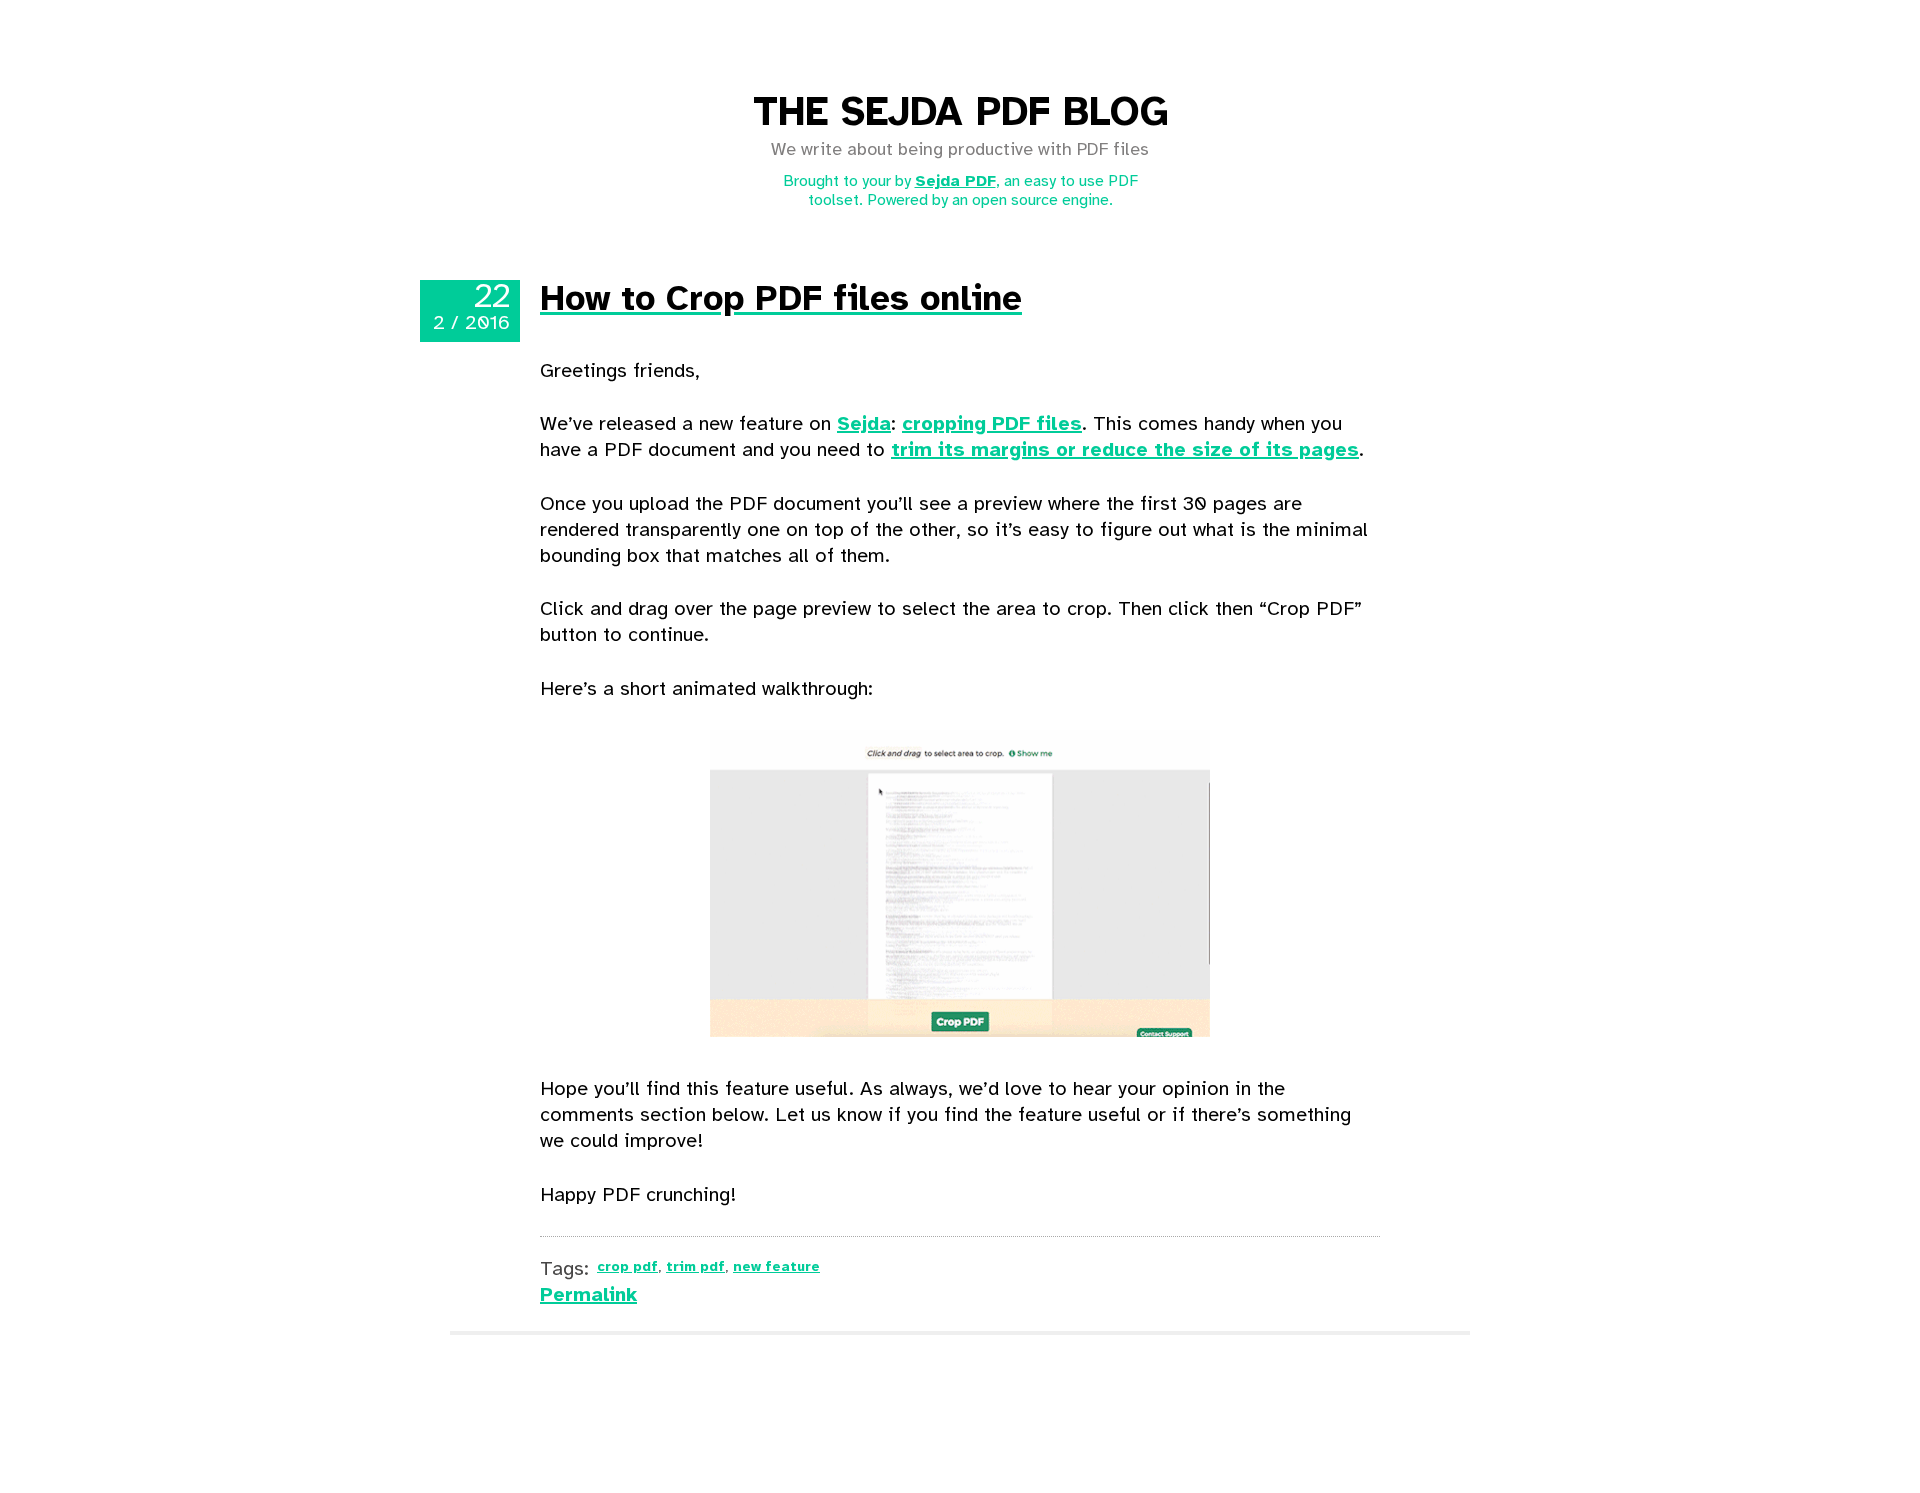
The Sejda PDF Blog (960, 114)
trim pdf (695, 1267)
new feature (776, 1267)
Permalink (588, 1295)
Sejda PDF (955, 181)
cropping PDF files (992, 424)
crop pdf (627, 1267)
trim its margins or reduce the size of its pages (1125, 450)
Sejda (864, 424)
